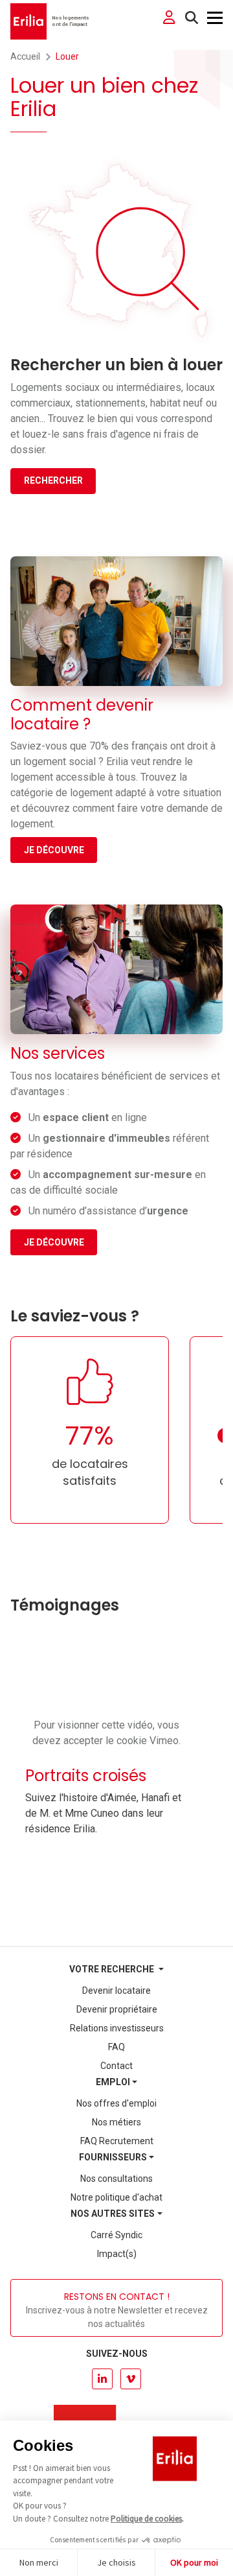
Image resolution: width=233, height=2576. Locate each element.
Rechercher (53, 480)
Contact (116, 2066)
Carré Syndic (116, 2235)
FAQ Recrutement (117, 2141)
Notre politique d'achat (116, 2197)
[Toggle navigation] (215, 18)
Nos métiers (116, 2122)
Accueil (25, 56)
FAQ (116, 2047)
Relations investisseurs (117, 2028)
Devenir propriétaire (117, 2009)
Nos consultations (116, 2179)
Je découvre (54, 850)
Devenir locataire (116, 1991)
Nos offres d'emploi (116, 2103)
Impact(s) (117, 2254)
